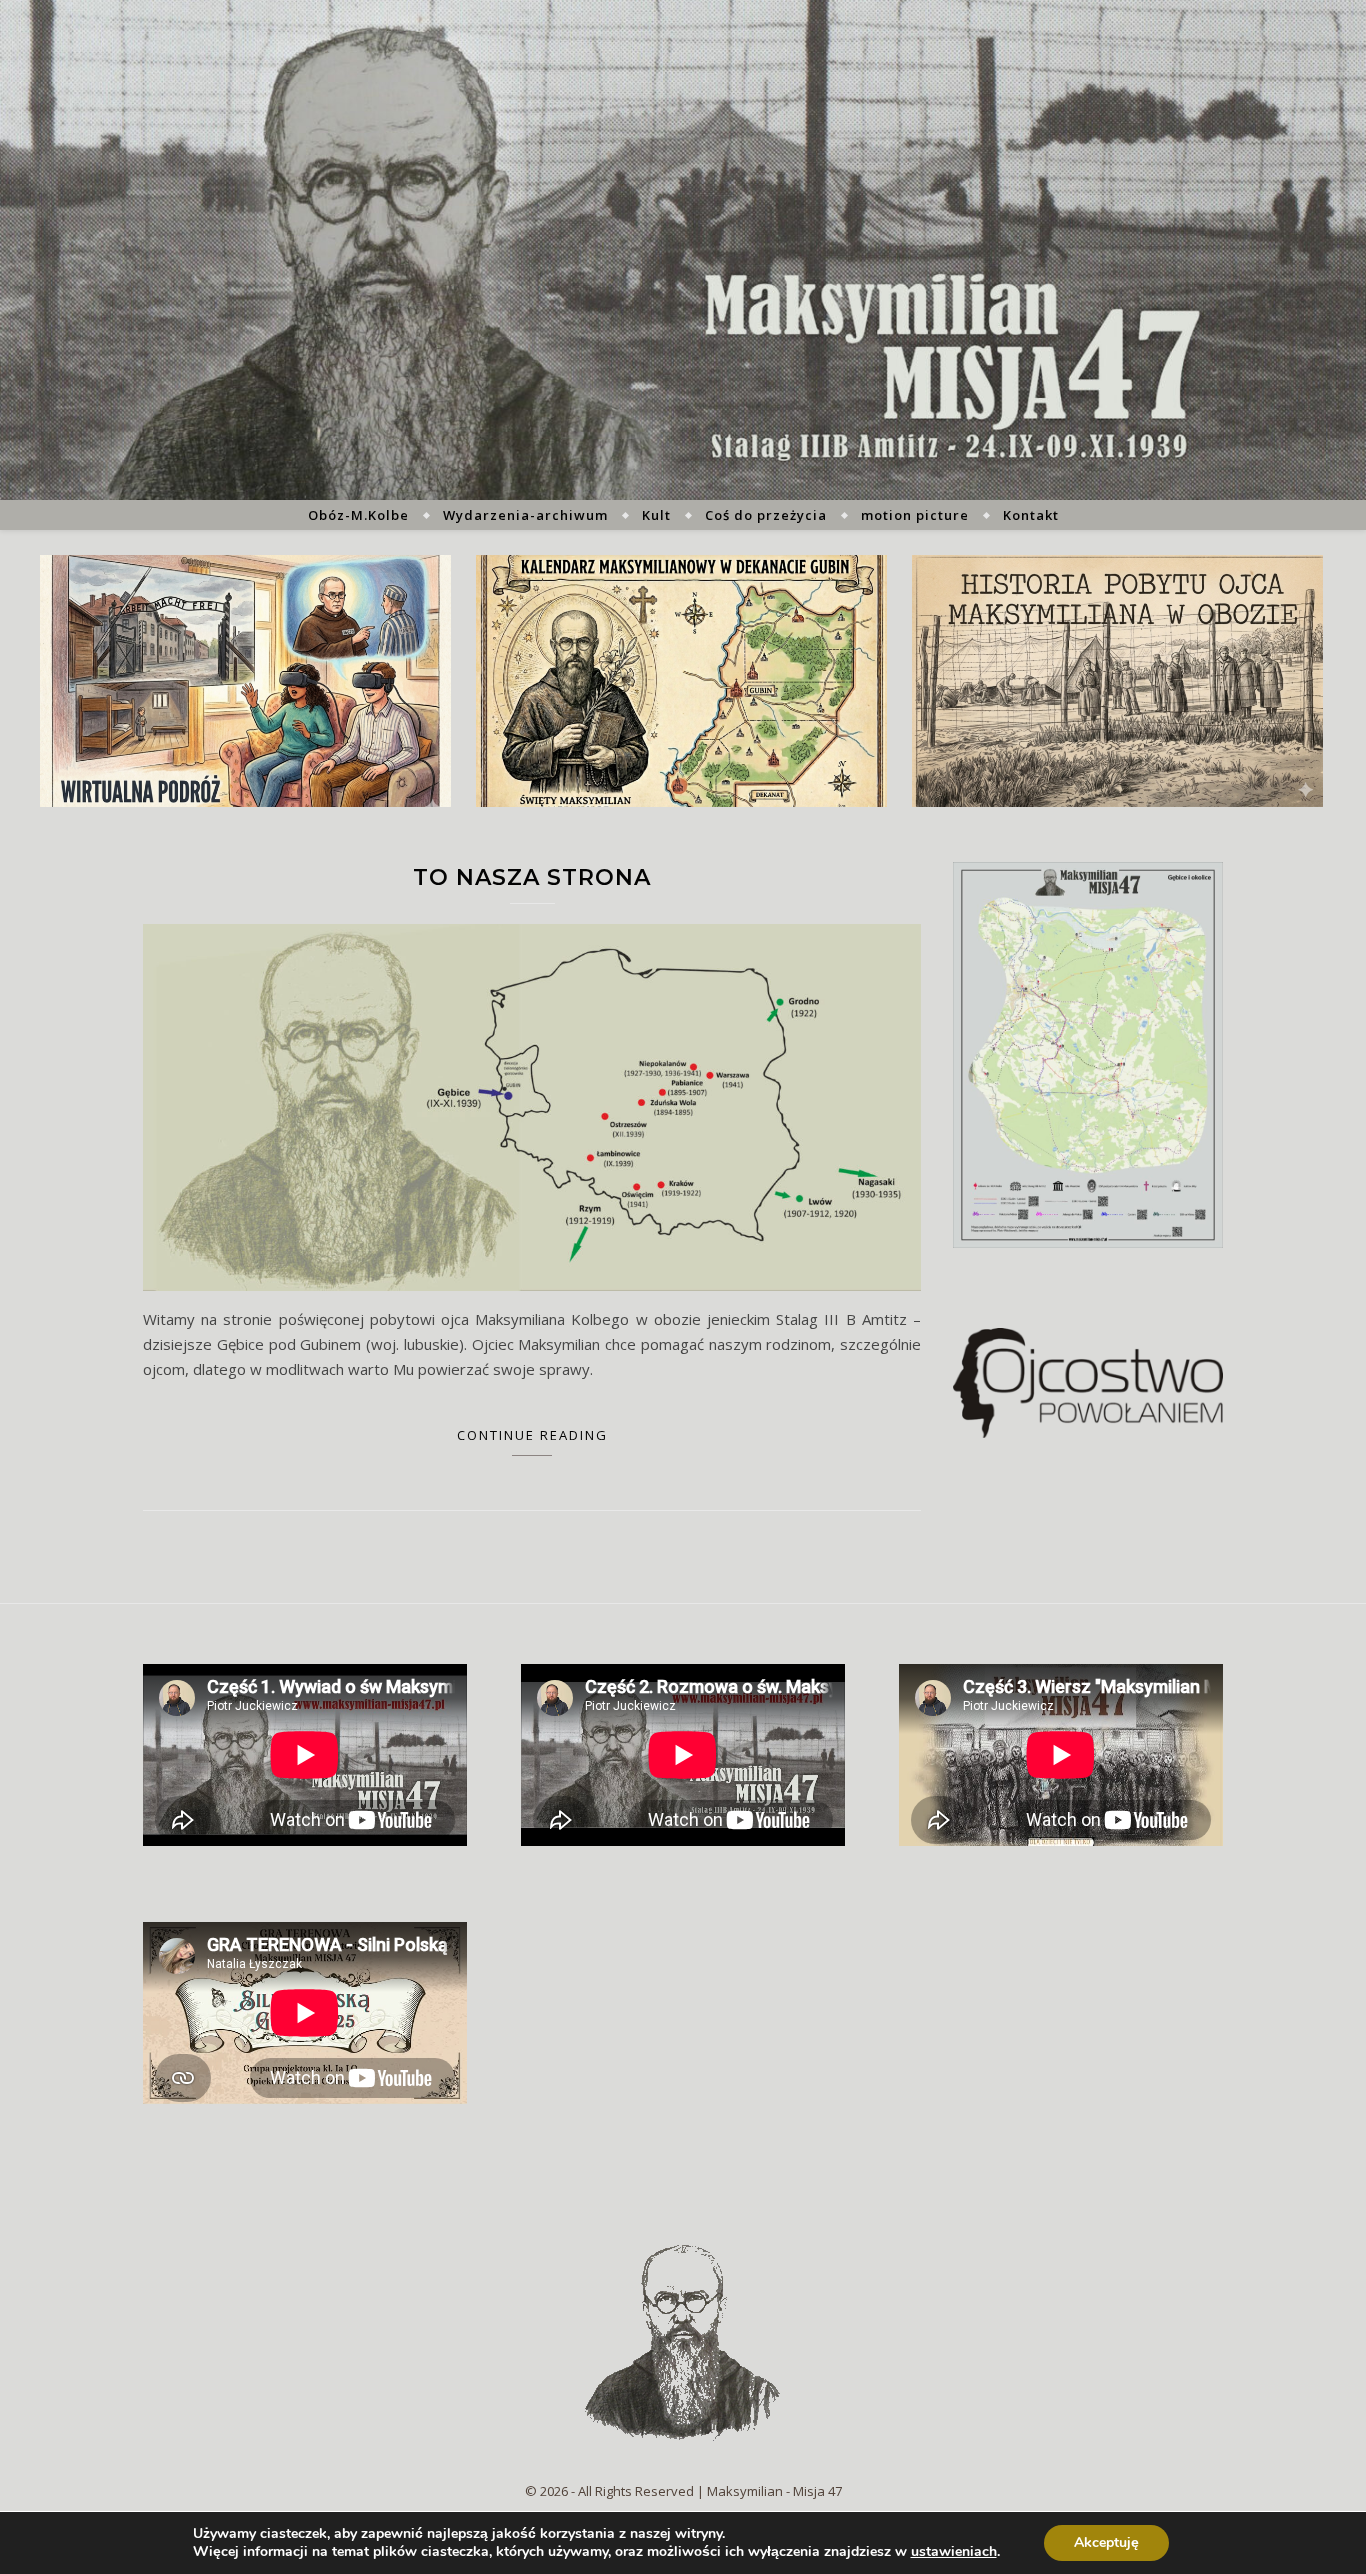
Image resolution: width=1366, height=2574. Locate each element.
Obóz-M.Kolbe (358, 515)
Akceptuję (1106, 2542)
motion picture (915, 515)
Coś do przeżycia (766, 515)
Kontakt (1031, 515)
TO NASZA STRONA (532, 877)
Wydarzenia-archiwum (525, 515)
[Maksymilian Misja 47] (683, 250)
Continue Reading (532, 1435)
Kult (656, 515)
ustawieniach (954, 2552)
